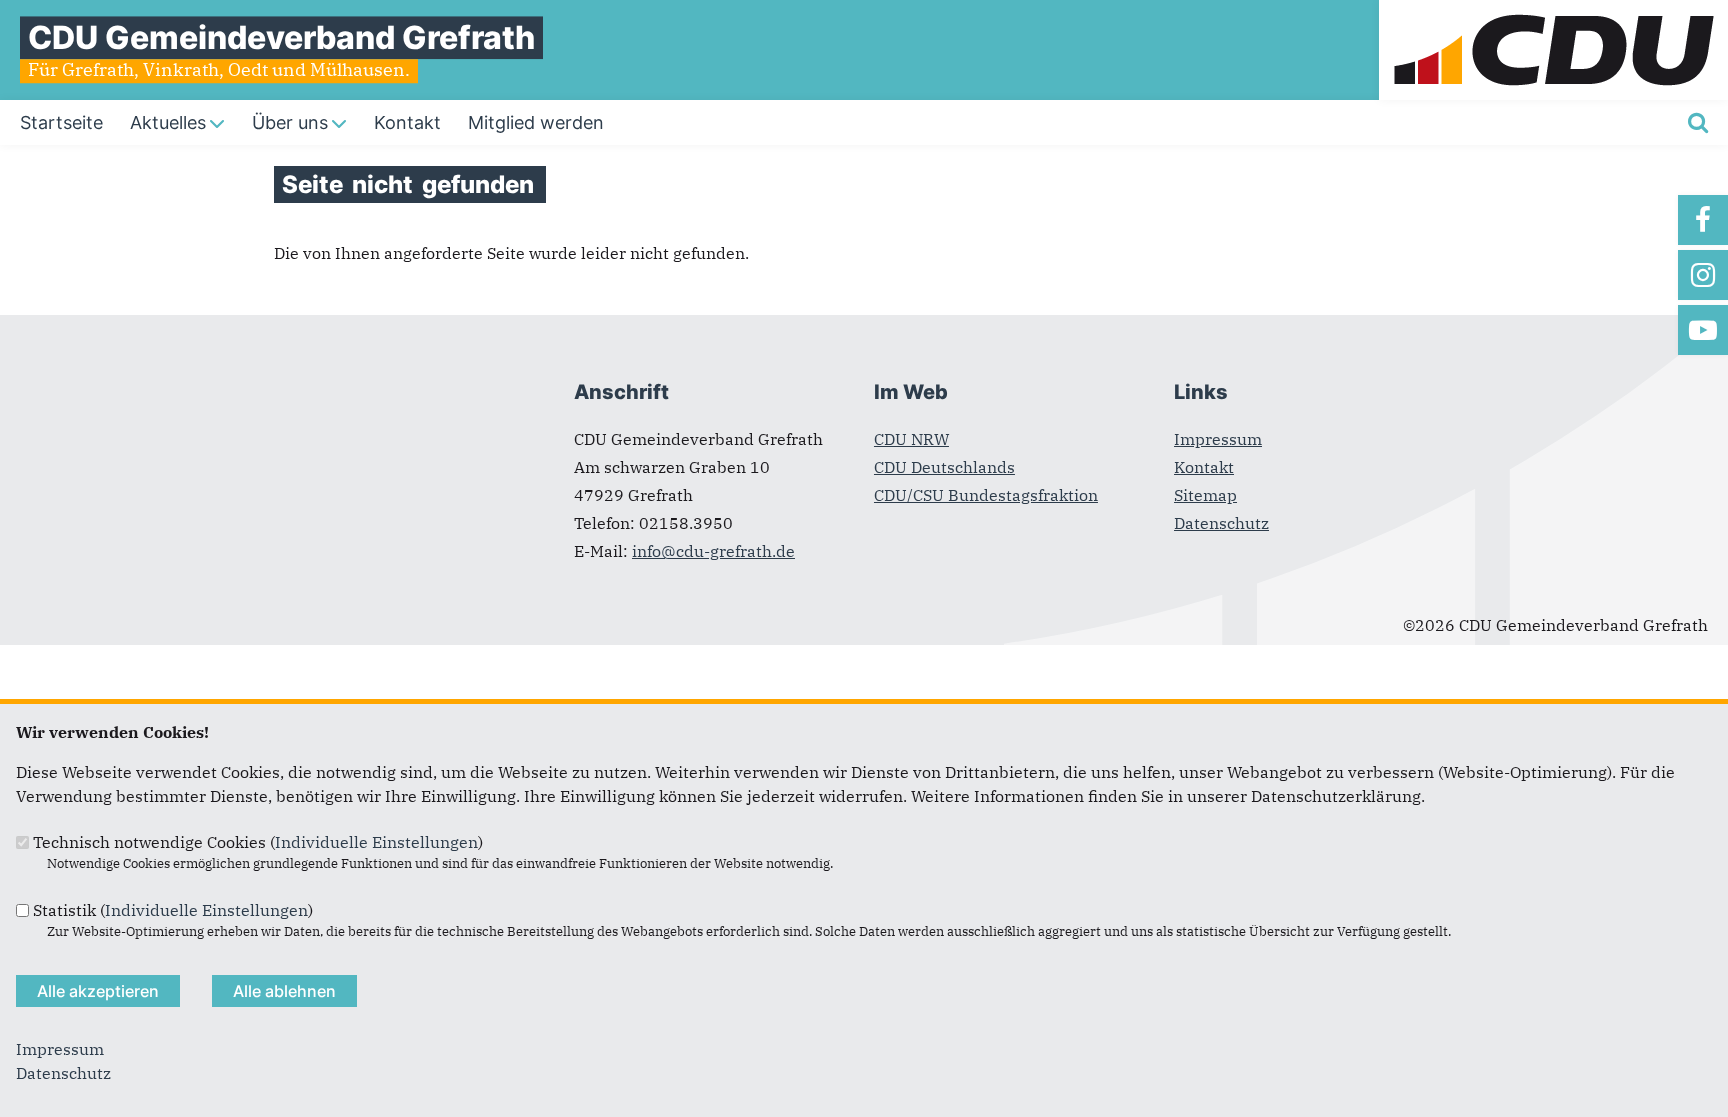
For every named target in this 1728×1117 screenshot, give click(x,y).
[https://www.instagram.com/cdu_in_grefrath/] (1703, 275)
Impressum (1218, 439)
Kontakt (1204, 467)
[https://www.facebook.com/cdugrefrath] (1703, 220)
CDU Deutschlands (944, 467)
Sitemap (1205, 495)
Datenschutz (1221, 523)
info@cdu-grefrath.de (713, 551)
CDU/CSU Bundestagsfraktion (986, 495)
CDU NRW (911, 439)
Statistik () (173, 910)
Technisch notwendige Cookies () (258, 842)
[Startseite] (1553, 12)
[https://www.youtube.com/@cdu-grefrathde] (1703, 330)
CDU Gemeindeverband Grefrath (281, 37)
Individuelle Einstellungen (376, 842)
